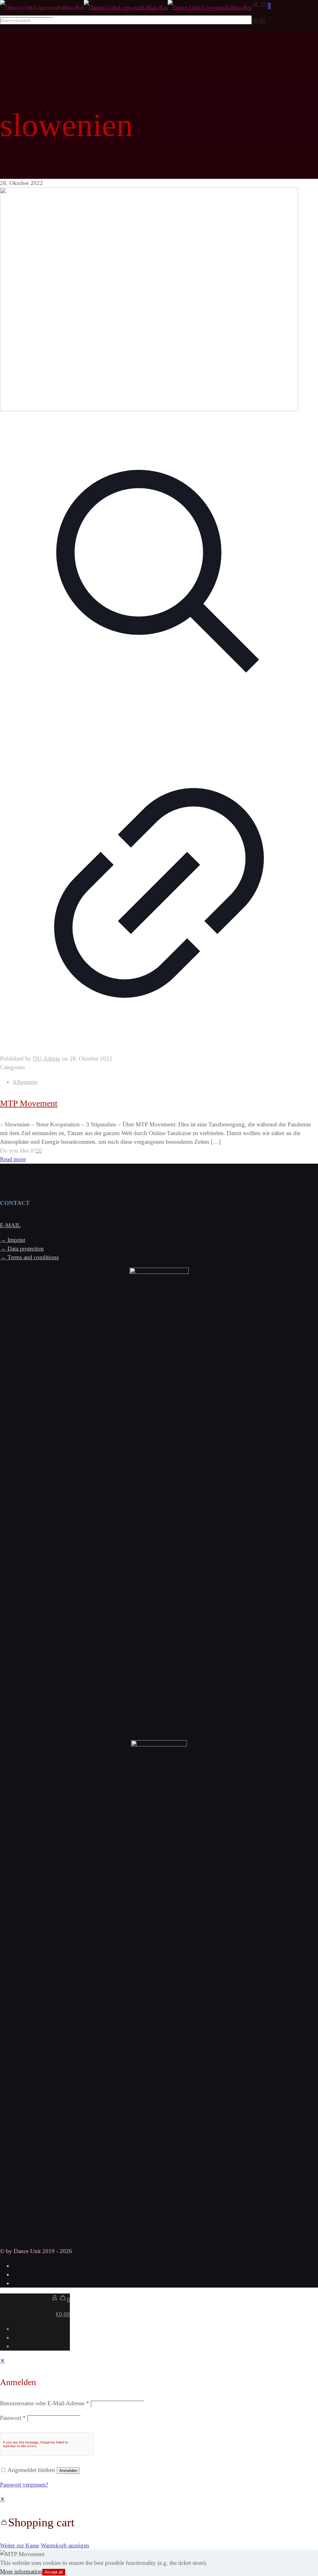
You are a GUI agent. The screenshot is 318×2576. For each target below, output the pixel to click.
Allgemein (25, 1082)
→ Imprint (13, 1240)
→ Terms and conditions (29, 1257)
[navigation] (159, 2522)
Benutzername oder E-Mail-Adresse (45, 2403)
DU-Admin (47, 1059)
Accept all (54, 2572)
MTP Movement (29, 1103)
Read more (13, 1159)
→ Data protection (22, 1249)
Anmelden (68, 2471)
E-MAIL (10, 1225)
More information (21, 2571)
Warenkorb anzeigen (65, 2545)
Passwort (13, 2418)
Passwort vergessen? (24, 2485)
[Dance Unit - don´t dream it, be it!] (126, 8)
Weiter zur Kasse (20, 2545)
